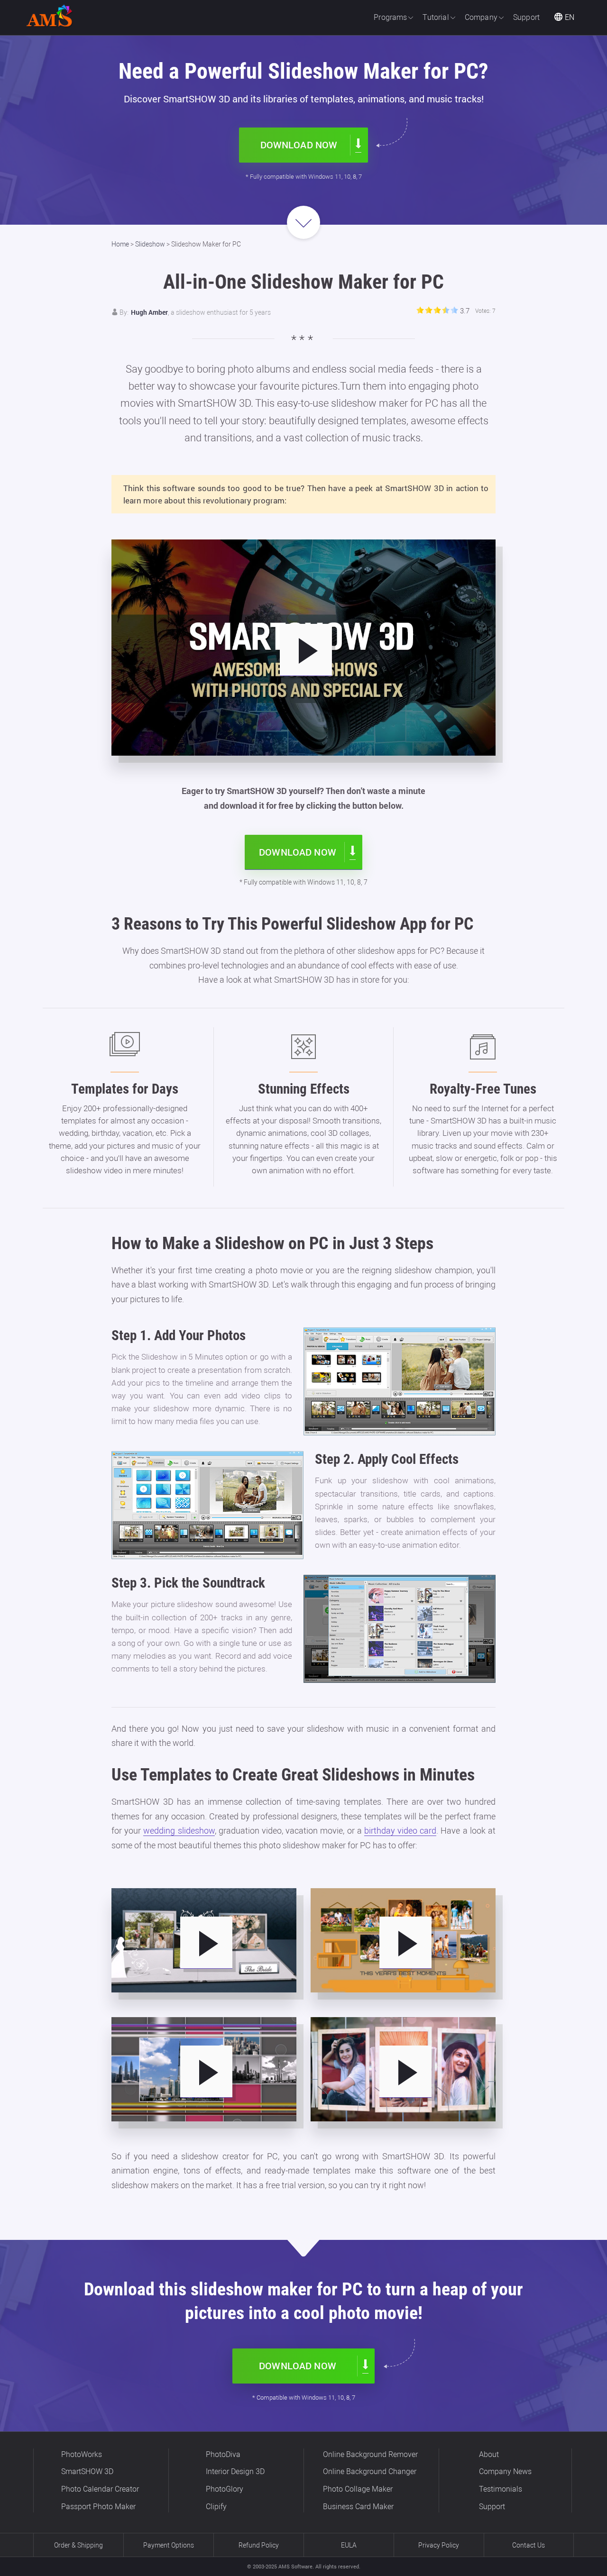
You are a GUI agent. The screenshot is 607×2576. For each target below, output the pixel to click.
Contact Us (529, 2545)
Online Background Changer (370, 2471)
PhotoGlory (225, 2489)
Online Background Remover (370, 2454)
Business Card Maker (358, 2507)
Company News (505, 2471)
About (489, 2454)
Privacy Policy (439, 2545)
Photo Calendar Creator (100, 2489)
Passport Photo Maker (98, 2507)
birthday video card (400, 1831)
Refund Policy (259, 2545)
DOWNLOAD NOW (299, 145)
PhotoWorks (82, 2454)
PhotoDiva (223, 2454)
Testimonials (501, 2489)
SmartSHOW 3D (87, 2471)
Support (492, 2507)
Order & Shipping (78, 2545)
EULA (349, 2545)
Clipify (216, 2507)
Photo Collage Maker (358, 2489)
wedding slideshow (179, 1831)
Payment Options (169, 2545)
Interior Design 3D (235, 2471)
